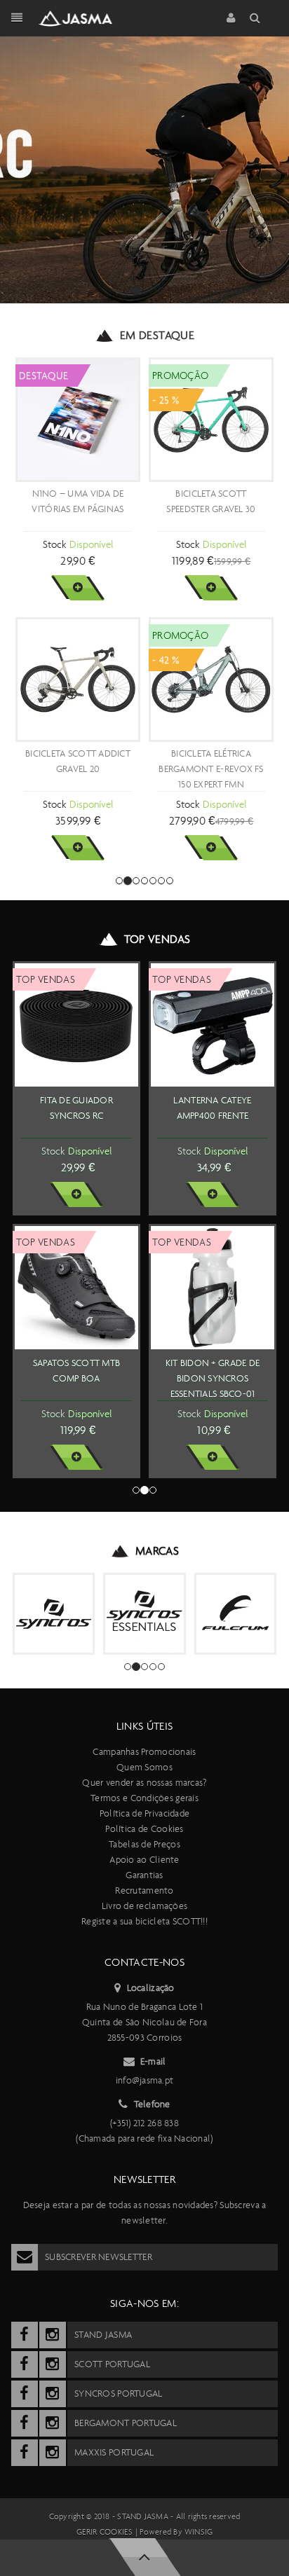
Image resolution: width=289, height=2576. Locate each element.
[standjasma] (25, 2335)
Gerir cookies (105, 2532)
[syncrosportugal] (25, 2394)
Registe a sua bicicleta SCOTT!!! (144, 1921)
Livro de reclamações (145, 1906)
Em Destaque (157, 335)
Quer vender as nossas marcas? (144, 1783)
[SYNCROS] (54, 1614)
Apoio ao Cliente (144, 1860)
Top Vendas (157, 939)
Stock (54, 544)
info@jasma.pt (145, 2080)
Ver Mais (78, 588)
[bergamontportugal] (25, 2423)
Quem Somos (144, 1767)
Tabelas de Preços (144, 1844)
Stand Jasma (143, 2516)
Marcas (157, 1551)
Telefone (152, 2104)
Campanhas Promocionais (144, 1752)
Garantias (144, 1875)
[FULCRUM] (235, 1614)
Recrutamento (144, 1890)
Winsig (199, 2532)
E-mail (153, 2061)
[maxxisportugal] (25, 2453)
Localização (150, 1988)
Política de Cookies (144, 1829)
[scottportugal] (25, 2364)
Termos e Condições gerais (144, 1798)
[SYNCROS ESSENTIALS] (144, 1614)
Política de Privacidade (144, 1813)
